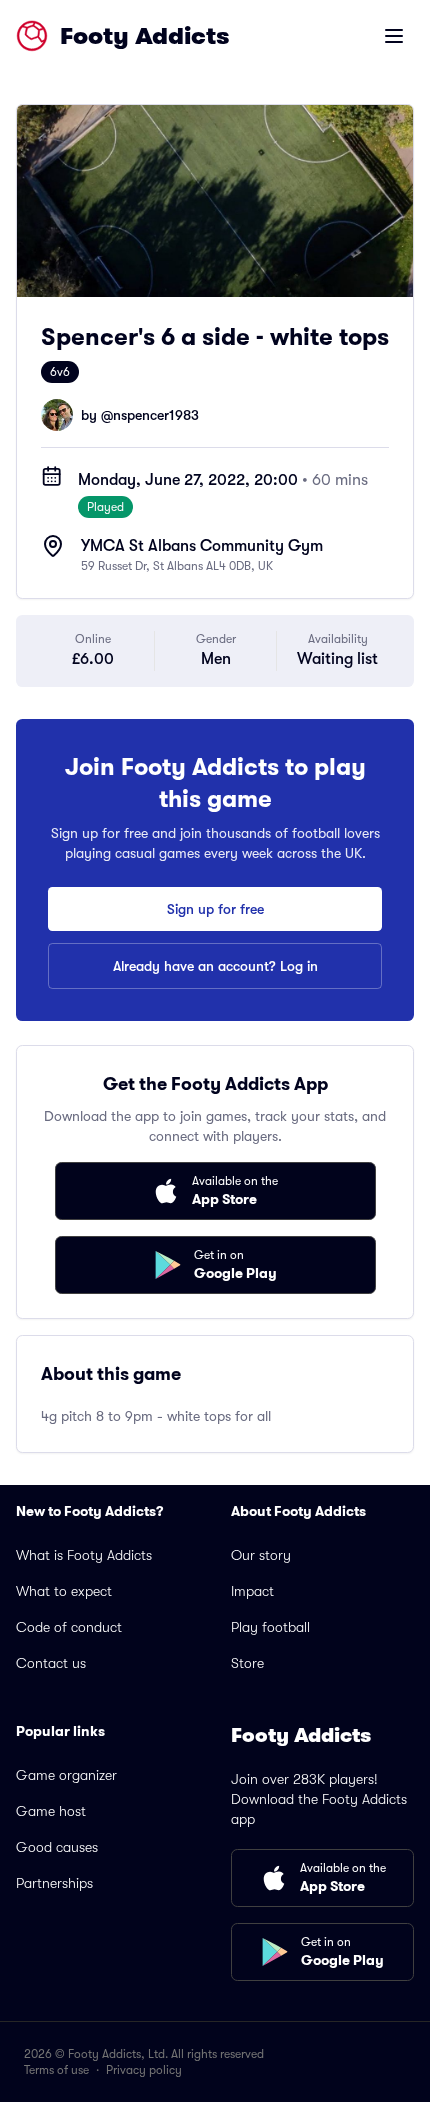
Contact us (51, 1663)
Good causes (57, 1847)
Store (247, 1663)
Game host (51, 1811)
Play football (270, 1627)
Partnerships (54, 1883)
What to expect (64, 1591)
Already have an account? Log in (215, 966)
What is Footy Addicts (84, 1555)
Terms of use (56, 2070)
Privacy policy (144, 2070)
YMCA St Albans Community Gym (202, 546)
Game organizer (66, 1775)
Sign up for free (215, 909)
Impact (252, 1591)
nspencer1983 (156, 415)
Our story (261, 1555)
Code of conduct (69, 1627)
